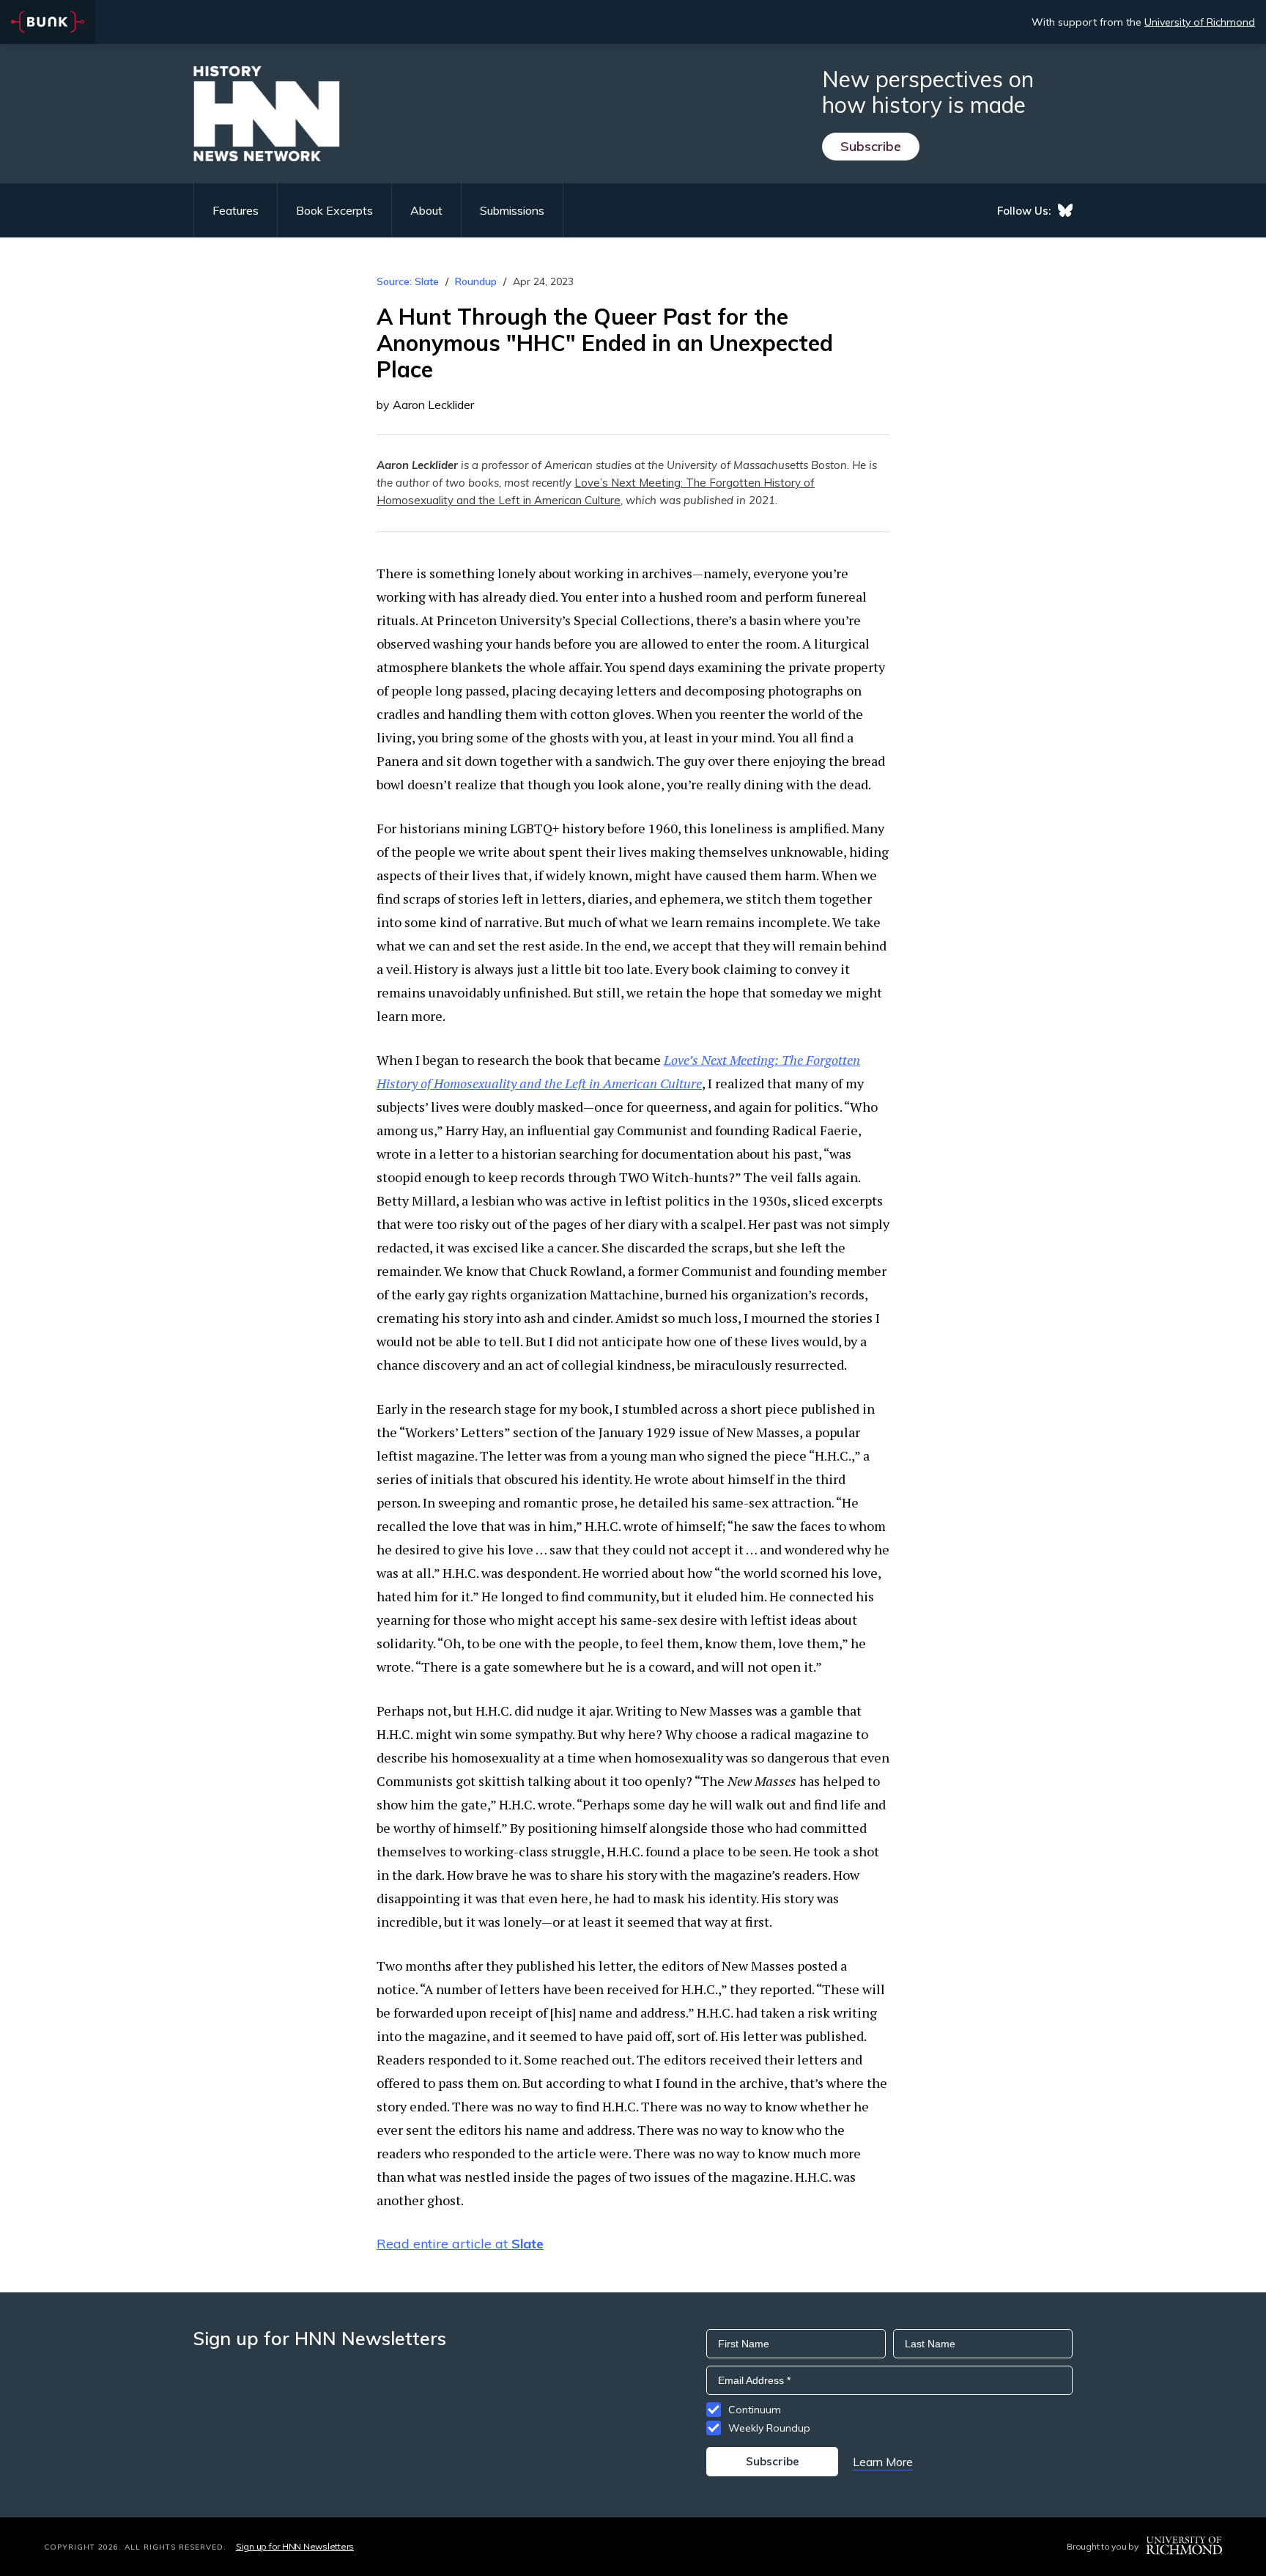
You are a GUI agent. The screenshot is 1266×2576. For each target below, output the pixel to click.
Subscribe (871, 146)
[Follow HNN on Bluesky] (1065, 210)
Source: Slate (408, 281)
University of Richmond (1200, 22)
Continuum (755, 2410)
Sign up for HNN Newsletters (295, 2546)
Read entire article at (460, 2244)
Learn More (883, 2462)
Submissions (512, 210)
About (426, 210)
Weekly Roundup (769, 2428)
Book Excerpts (334, 210)
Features (236, 210)
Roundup (476, 281)
